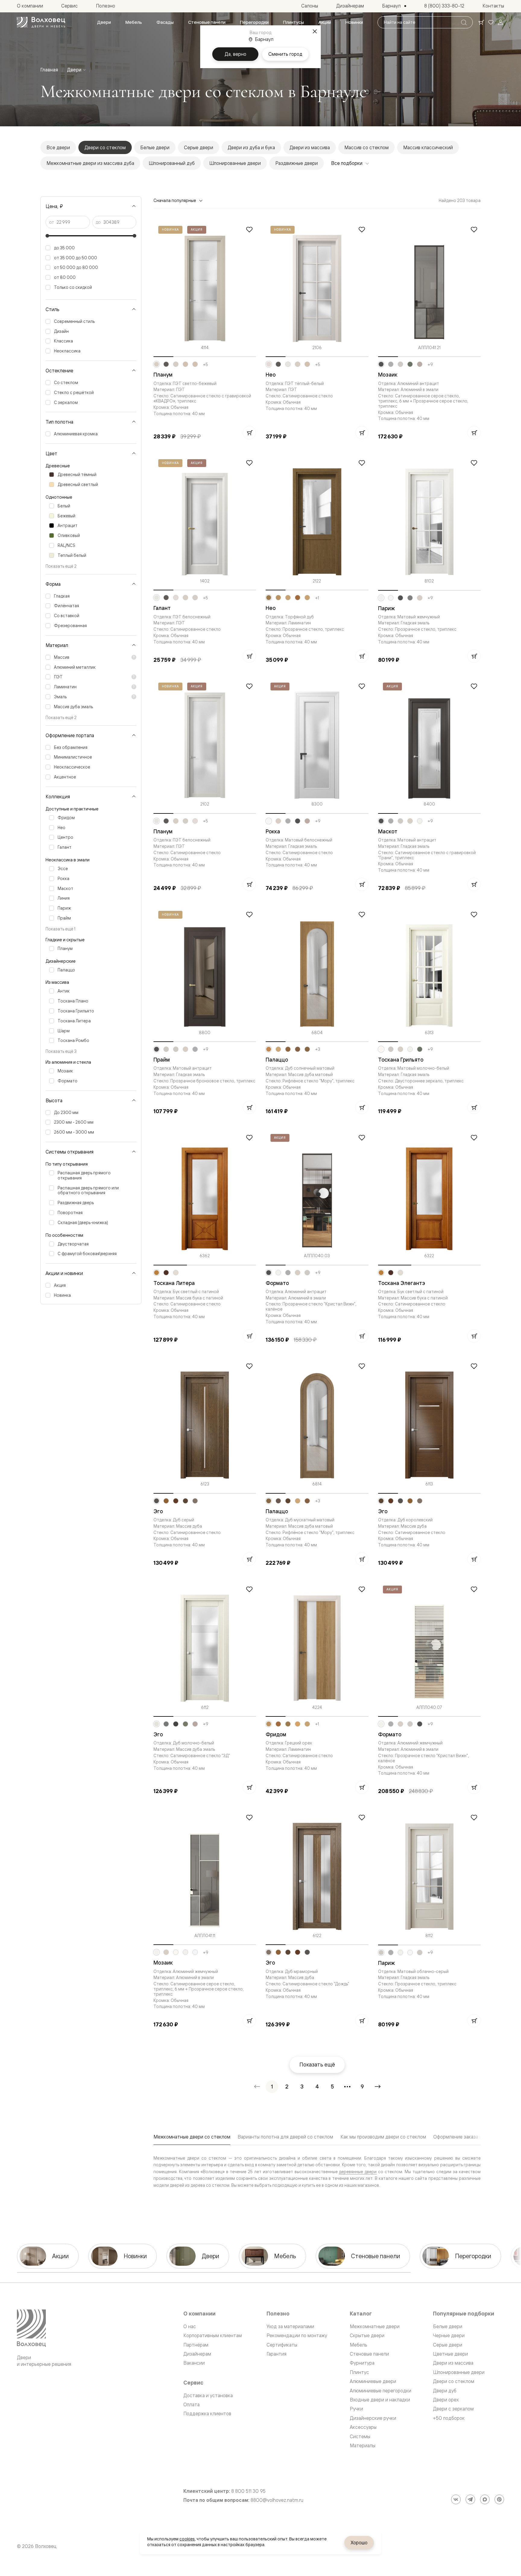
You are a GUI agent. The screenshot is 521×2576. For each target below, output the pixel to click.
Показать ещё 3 (61, 1051)
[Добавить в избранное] (249, 229)
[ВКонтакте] (456, 2499)
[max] (485, 2499)
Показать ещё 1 (60, 929)
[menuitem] (104, 22)
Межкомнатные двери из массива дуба (90, 163)
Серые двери (199, 147)
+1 (317, 598)
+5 (205, 365)
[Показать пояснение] (134, 657)
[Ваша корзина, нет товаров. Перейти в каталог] (481, 22)
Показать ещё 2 (61, 566)
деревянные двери (358, 2172)
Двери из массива (310, 147)
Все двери (58, 147)
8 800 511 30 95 (248, 2491)
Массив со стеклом (366, 147)
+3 (318, 1049)
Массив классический (428, 147)
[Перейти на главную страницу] (41, 22)
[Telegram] (470, 2499)
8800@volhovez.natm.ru (277, 2500)
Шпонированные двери (235, 163)
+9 (430, 365)
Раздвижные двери (297, 163)
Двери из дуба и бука (251, 147)
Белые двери (155, 147)
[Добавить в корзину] (249, 433)
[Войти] (500, 22)
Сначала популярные (175, 200)
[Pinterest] (499, 2499)
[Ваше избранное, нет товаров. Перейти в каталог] (491, 22)
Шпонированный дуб (172, 163)
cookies (187, 2539)
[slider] (47, 236)
